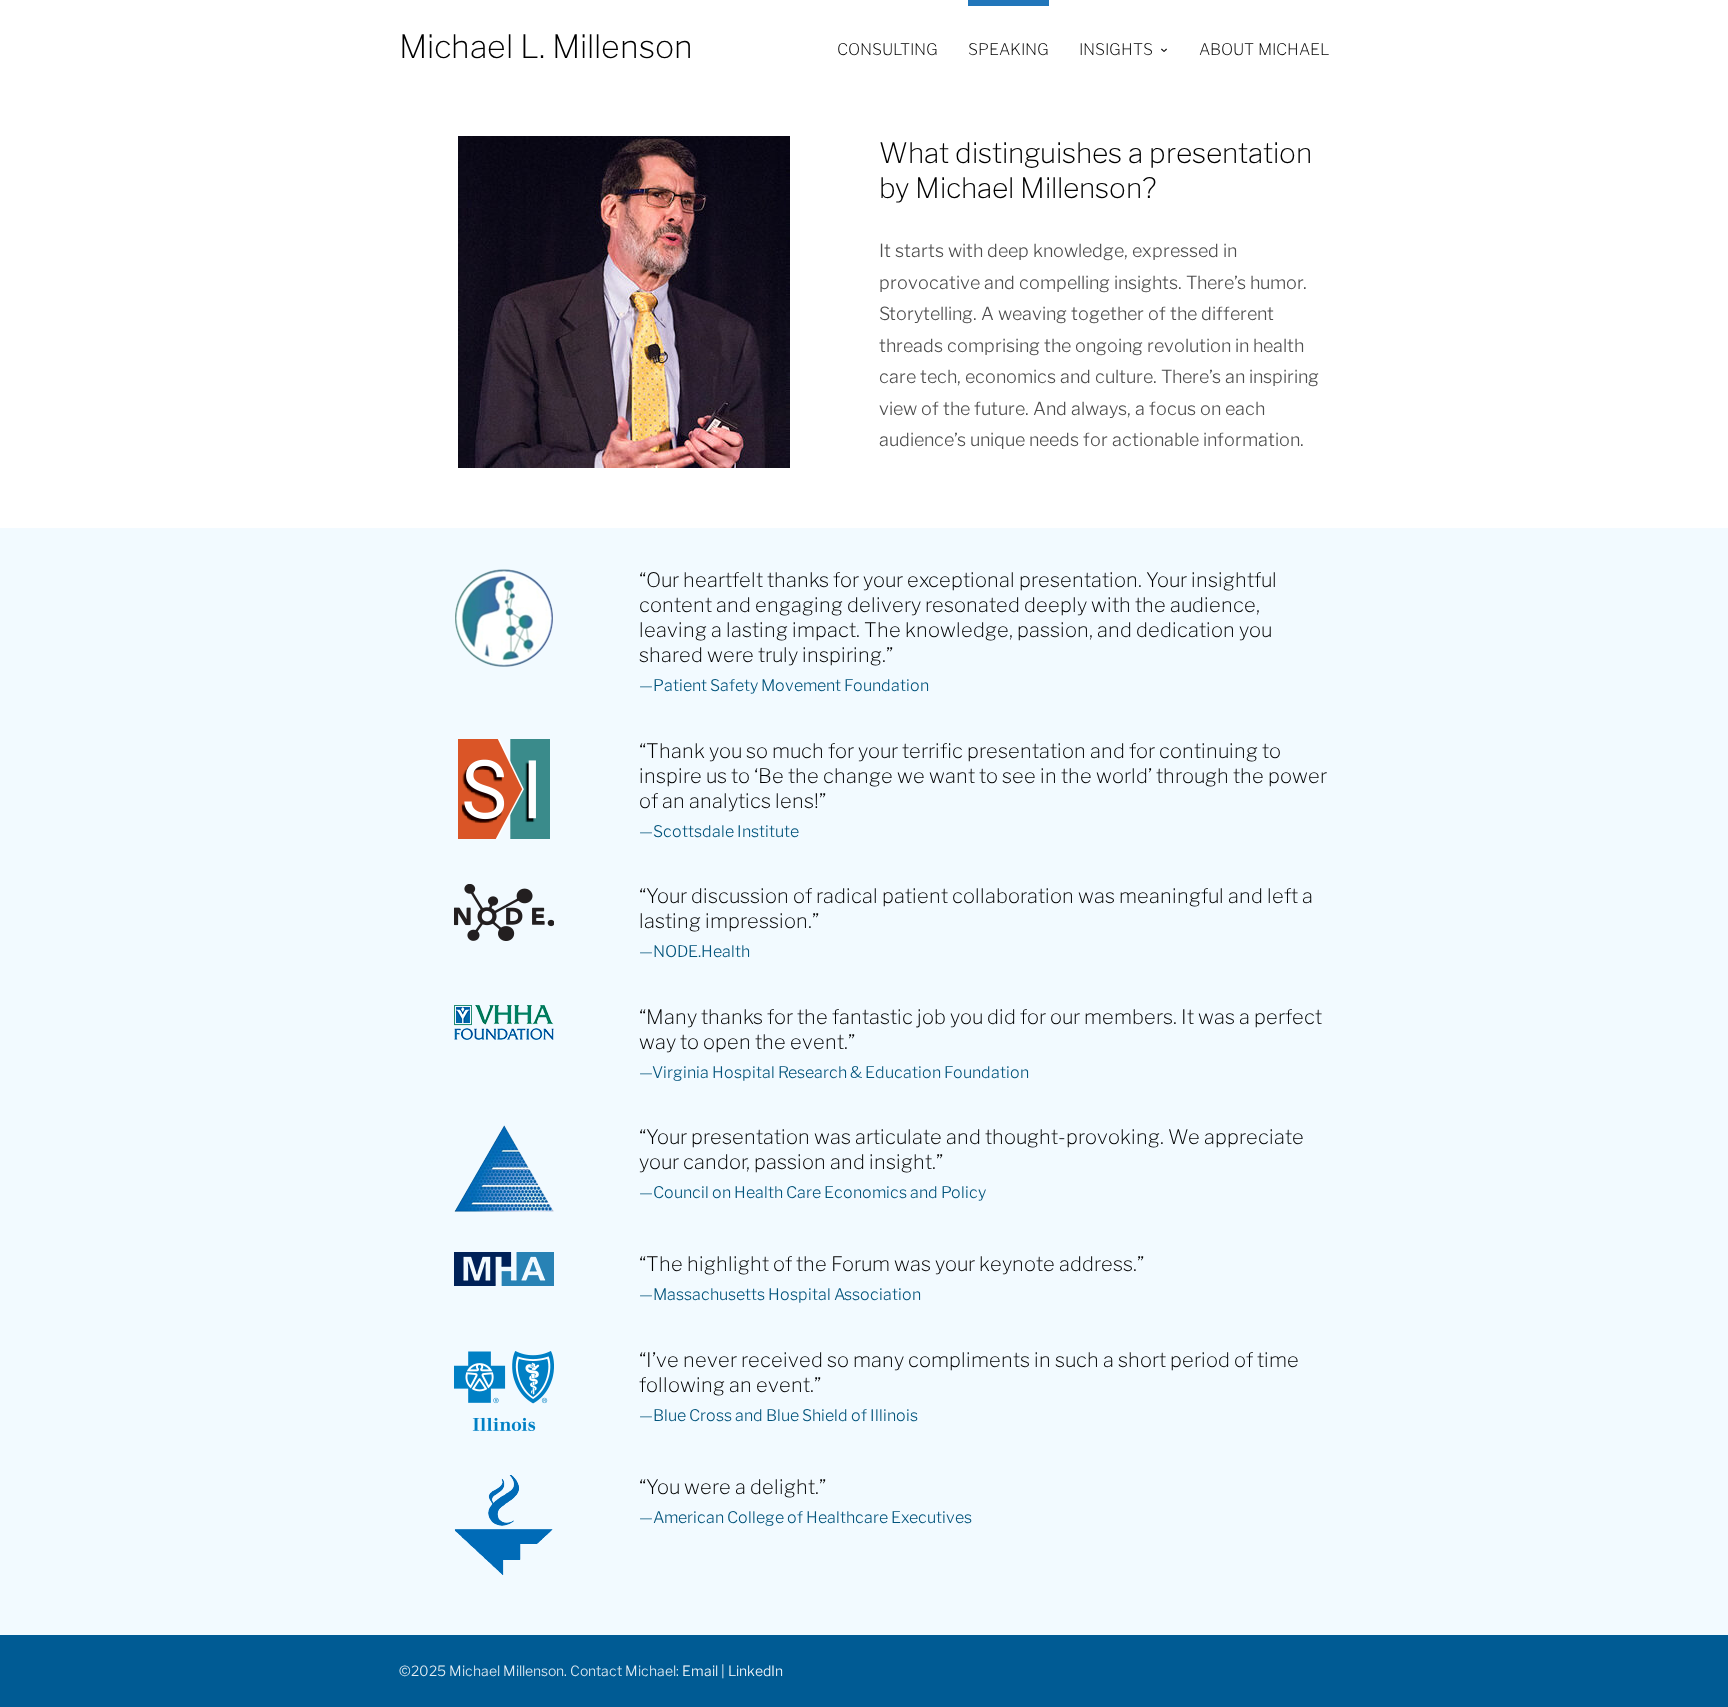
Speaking (1008, 49)
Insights (1116, 49)
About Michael (1264, 49)
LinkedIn (755, 1671)
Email (700, 1671)
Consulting (887, 49)
